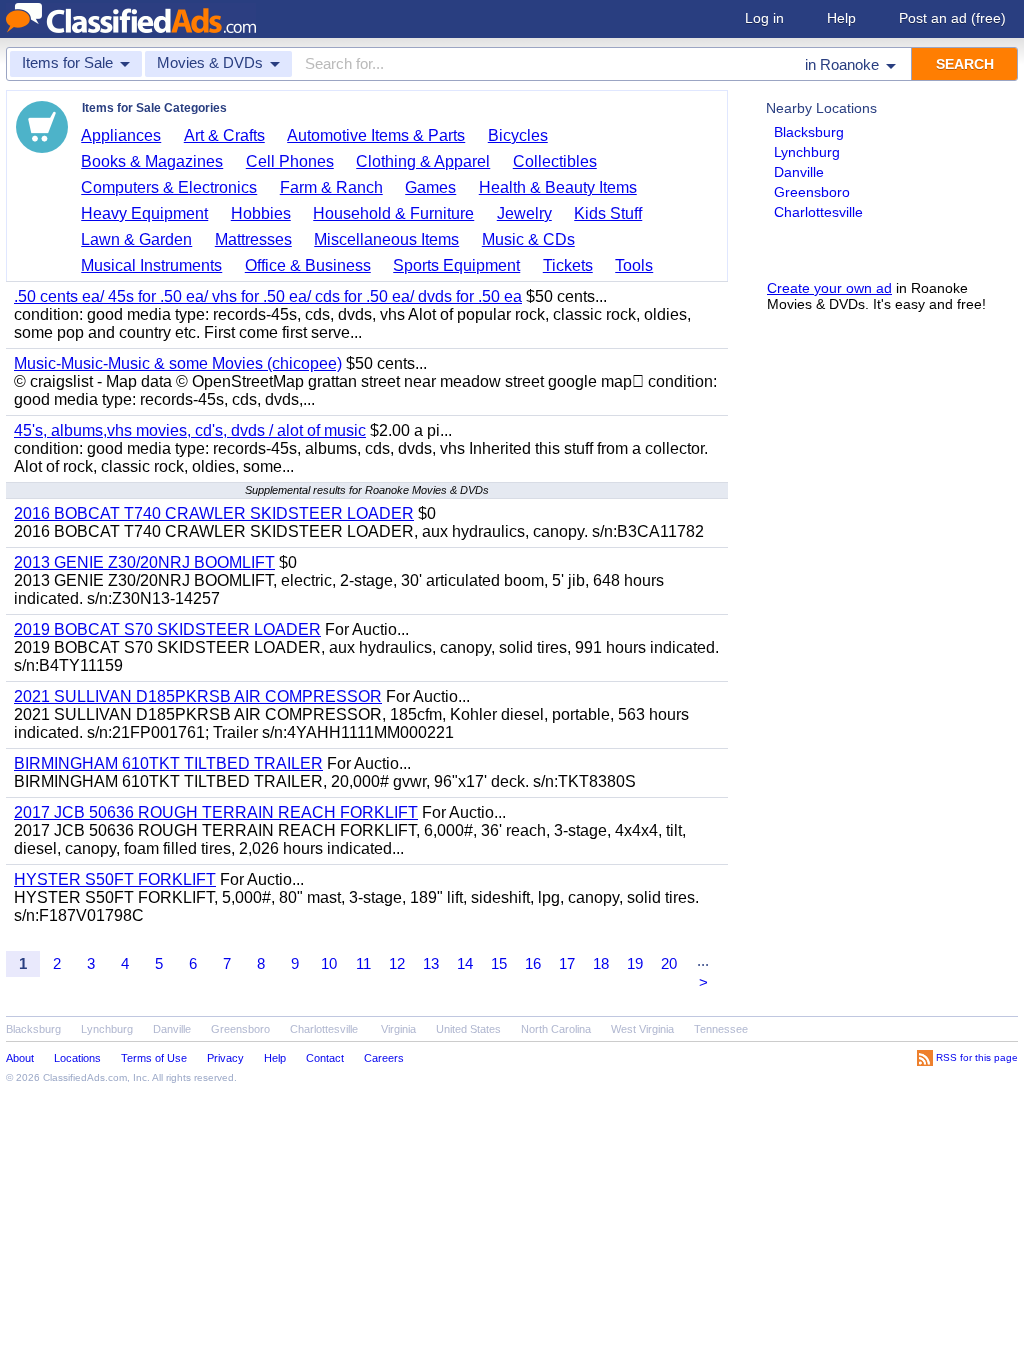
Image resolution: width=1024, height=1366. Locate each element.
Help (841, 18)
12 (397, 963)
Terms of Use (154, 1058)
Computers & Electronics (169, 187)
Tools (634, 265)
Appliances (121, 135)
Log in (764, 18)
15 (499, 963)
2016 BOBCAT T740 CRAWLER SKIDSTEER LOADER (214, 513)
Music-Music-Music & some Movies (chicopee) (178, 363)
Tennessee (721, 1029)
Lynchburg (807, 152)
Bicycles (518, 135)
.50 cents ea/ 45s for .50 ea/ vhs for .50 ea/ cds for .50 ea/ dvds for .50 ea (268, 296)
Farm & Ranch (331, 187)
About (20, 1058)
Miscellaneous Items (386, 239)
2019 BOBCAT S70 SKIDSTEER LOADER (167, 629)
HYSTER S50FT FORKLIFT (115, 879)
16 (533, 963)
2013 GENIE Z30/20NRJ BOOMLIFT (144, 562)
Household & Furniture (393, 213)
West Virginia (642, 1029)
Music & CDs (528, 239)
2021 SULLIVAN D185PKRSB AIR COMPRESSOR (198, 696)
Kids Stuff (608, 213)
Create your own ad (829, 288)
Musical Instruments (151, 265)
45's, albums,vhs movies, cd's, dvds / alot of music (190, 430)
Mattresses (253, 239)
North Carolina (556, 1029)
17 (567, 963)
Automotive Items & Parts (376, 135)
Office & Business (308, 265)
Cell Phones (290, 161)
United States (468, 1029)
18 (601, 963)
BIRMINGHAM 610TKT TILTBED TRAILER (168, 763)
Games (430, 187)
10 (329, 963)
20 (669, 963)
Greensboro (812, 192)
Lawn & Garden (136, 239)
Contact (325, 1058)
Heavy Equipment (144, 213)
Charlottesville (818, 212)
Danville (799, 172)
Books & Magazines (152, 161)
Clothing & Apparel (423, 161)
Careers (384, 1058)
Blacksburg (809, 132)
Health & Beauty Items (558, 187)
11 (363, 963)
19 (635, 963)
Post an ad (952, 18)
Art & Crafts (224, 135)
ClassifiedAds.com (85, 1077)
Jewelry (524, 213)
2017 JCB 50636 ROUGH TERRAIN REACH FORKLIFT (216, 812)
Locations (77, 1058)
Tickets (568, 265)
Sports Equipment (456, 265)
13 (431, 963)
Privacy (225, 1058)
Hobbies (261, 213)
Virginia (398, 1029)
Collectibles (555, 161)
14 (465, 963)
